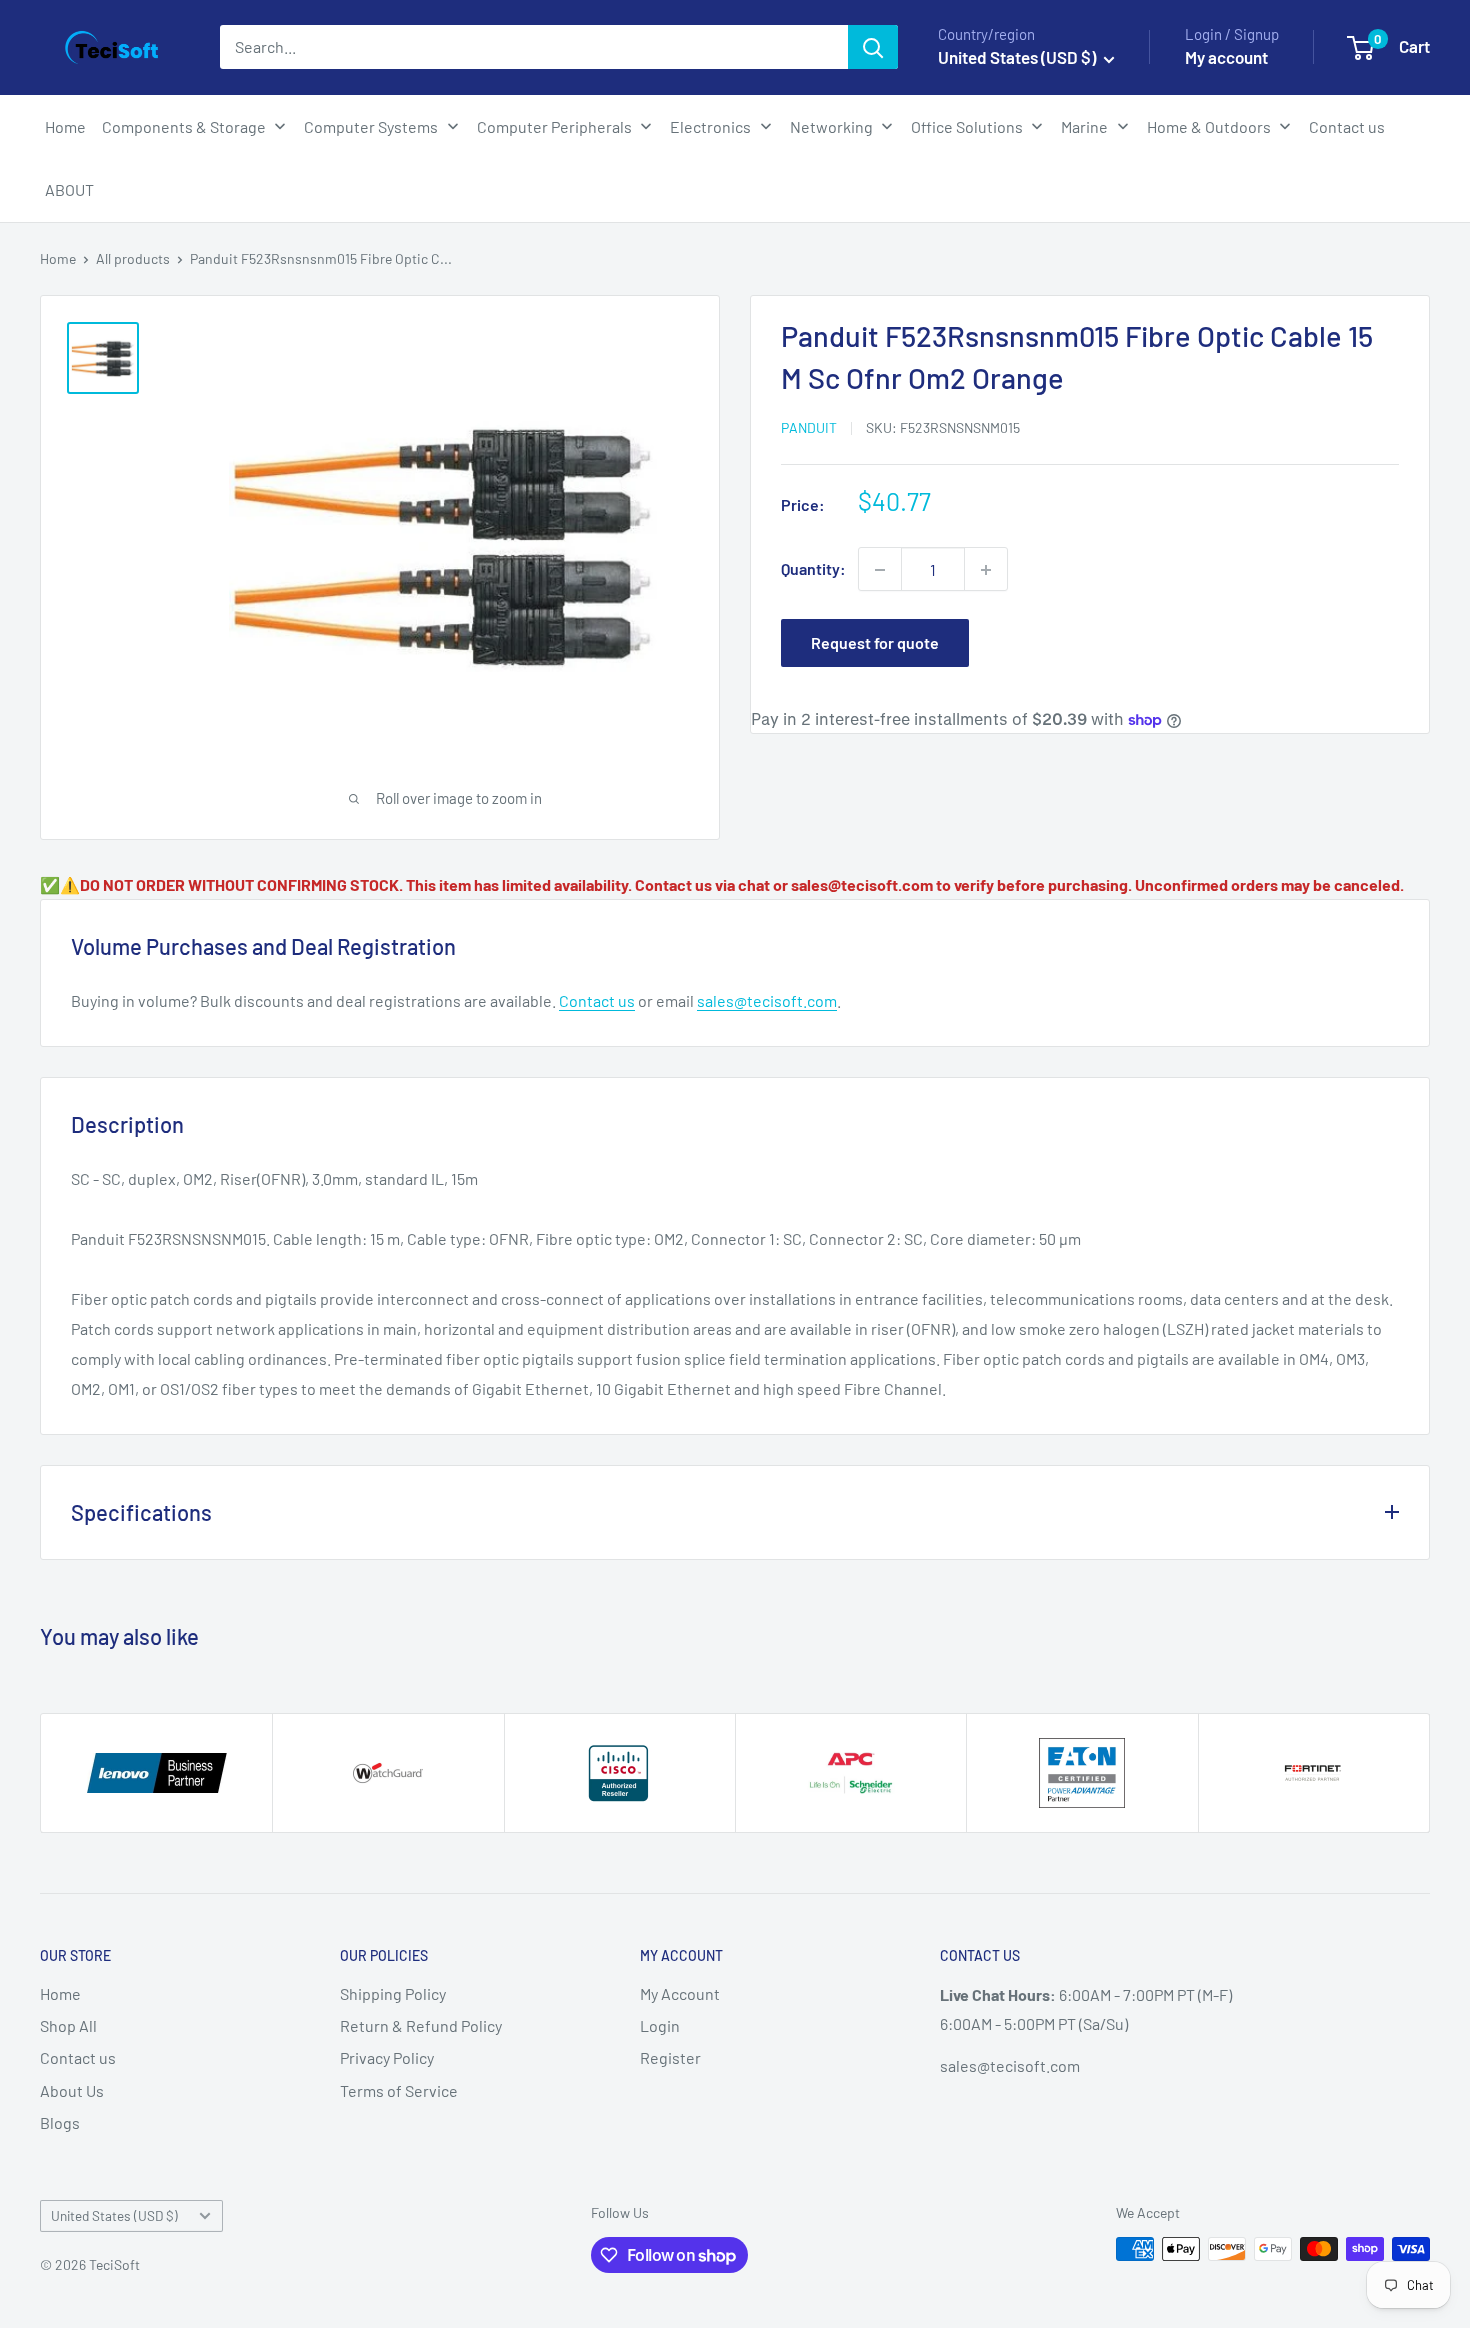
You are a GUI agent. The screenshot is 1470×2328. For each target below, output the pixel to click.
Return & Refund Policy (421, 2025)
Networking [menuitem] (831, 126)
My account (1226, 57)
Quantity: (813, 569)
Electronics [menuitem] (710, 126)
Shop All (68, 2025)
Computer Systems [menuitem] (371, 126)
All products (133, 258)
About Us (72, 2090)
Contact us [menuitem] (1347, 126)
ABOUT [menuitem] (69, 189)
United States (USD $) (114, 2215)
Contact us (597, 1000)
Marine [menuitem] (1084, 126)
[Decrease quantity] (880, 570)
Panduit (809, 427)
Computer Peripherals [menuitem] (554, 126)
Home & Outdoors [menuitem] (1209, 126)
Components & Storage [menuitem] (184, 126)
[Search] (873, 47)
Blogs (60, 2122)
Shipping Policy (393, 1993)
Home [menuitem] (65, 126)
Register (670, 2057)
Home (58, 258)
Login (660, 2025)
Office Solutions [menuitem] (967, 126)
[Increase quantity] (986, 570)
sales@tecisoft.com (767, 1000)
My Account (680, 1993)
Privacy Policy (387, 2057)
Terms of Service (399, 2090)
